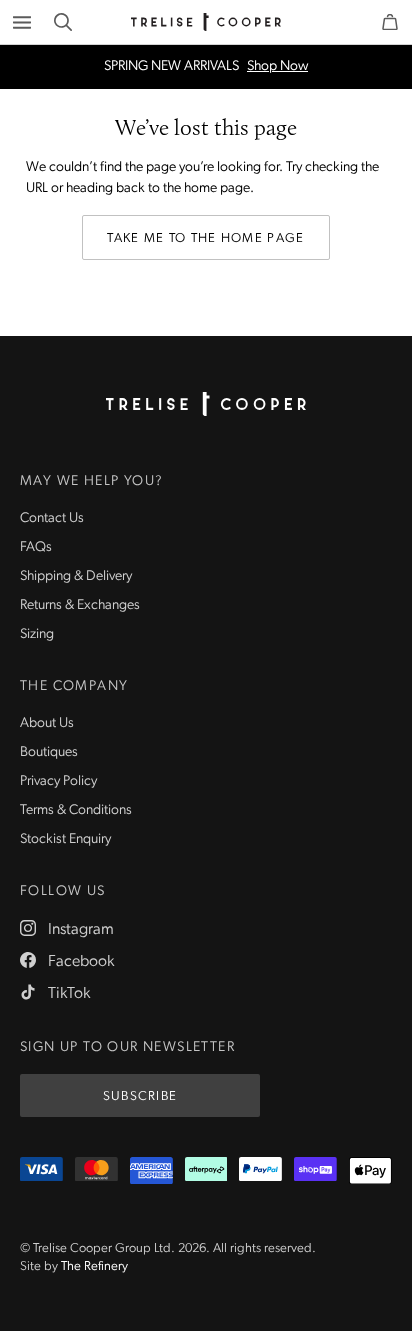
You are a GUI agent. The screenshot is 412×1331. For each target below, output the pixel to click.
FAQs (36, 547)
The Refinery (94, 1266)
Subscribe (140, 1096)
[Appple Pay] (370, 1170)
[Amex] (151, 1170)
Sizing (37, 634)
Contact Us (52, 518)
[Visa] (41, 1170)
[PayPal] (260, 1170)
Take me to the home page (205, 238)
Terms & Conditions (76, 810)
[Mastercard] (96, 1170)
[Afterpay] (206, 1170)
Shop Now (277, 67)
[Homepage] (206, 404)
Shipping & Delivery (76, 576)
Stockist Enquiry (65, 839)
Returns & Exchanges (80, 605)
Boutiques (49, 752)
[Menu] (22, 22)
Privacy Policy (58, 781)
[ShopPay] (315, 1170)
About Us (47, 723)
